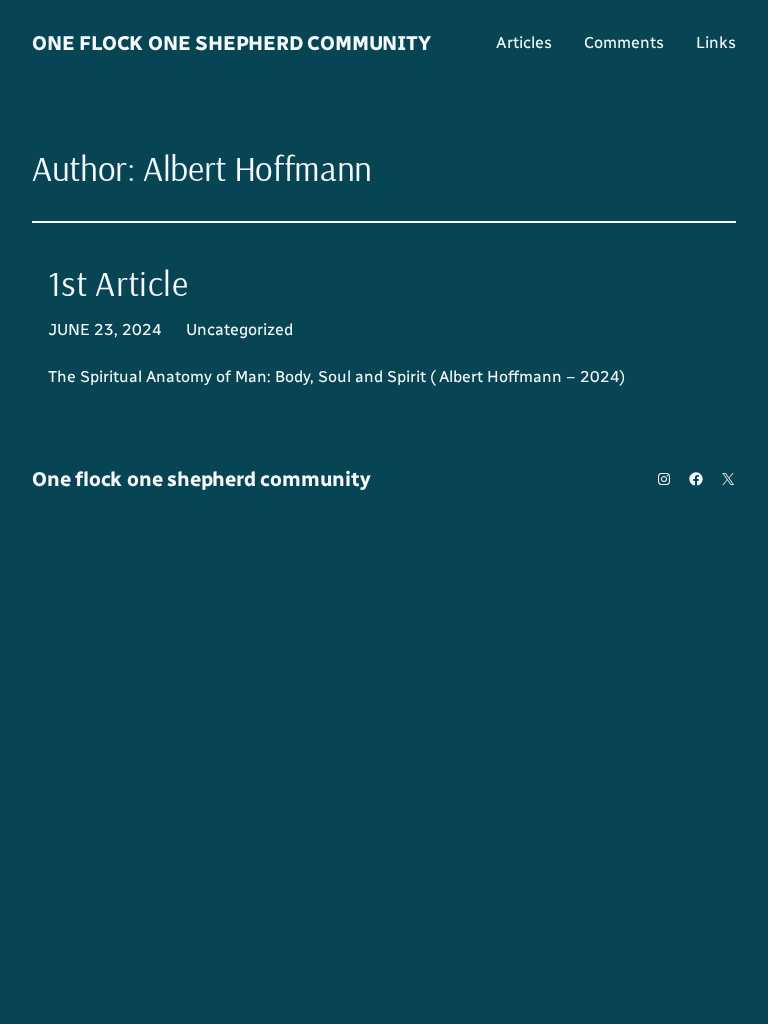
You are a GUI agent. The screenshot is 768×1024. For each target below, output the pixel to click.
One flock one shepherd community (231, 43)
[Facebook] (696, 479)
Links (716, 42)
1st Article (118, 283)
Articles (524, 42)
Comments (624, 42)
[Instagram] (664, 479)
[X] (728, 479)
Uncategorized (239, 329)
